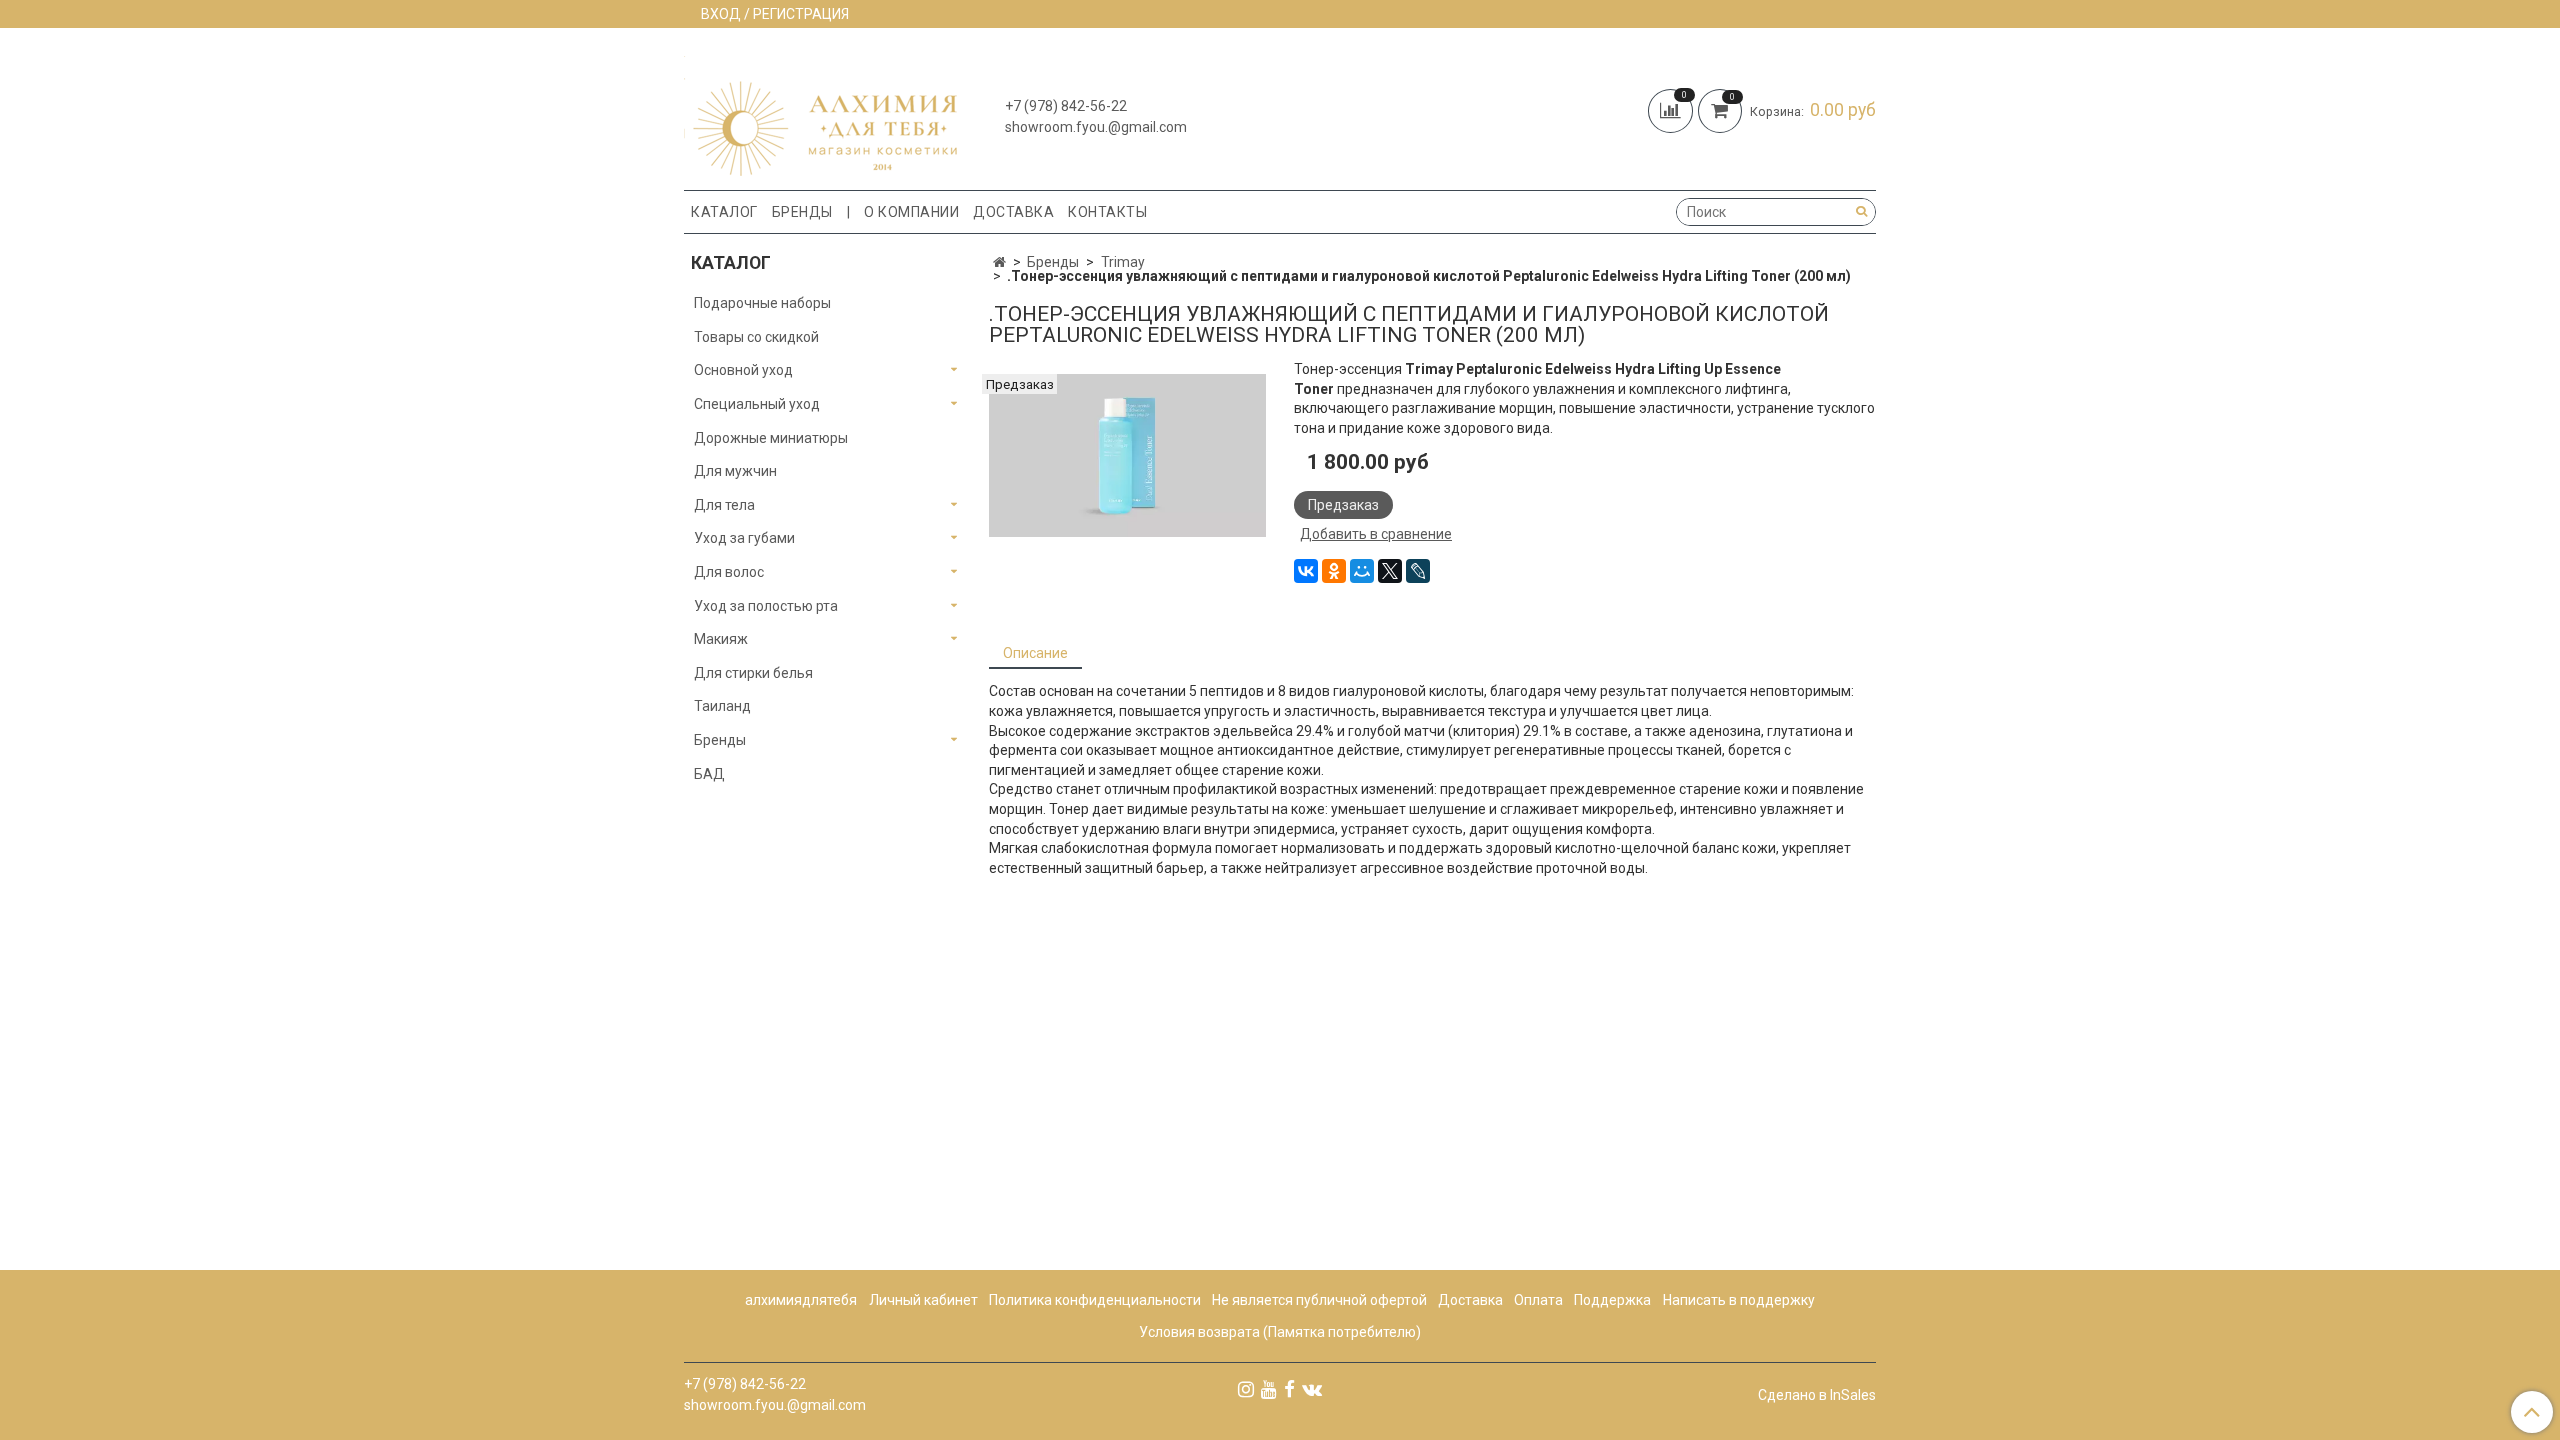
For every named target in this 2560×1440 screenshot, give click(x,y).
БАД (709, 774)
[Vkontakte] (1312, 1389)
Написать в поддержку (1739, 1300)
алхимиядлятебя (801, 1300)
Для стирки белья (753, 673)
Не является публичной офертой (1319, 1300)
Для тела (724, 505)
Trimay (1123, 262)
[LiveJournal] (1418, 571)
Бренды (802, 212)
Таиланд (722, 706)
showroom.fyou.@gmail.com (1096, 127)
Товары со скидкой (756, 337)
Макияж (721, 639)
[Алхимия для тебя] (820, 113)
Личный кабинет (923, 1300)
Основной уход (743, 370)
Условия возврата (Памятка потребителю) (1280, 1332)
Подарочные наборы (762, 303)
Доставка (1013, 212)
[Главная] (999, 262)
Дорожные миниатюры (771, 438)
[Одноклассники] (1334, 571)
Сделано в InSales (1817, 1395)
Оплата (1538, 1300)
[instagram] (1246, 1389)
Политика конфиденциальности (1095, 1300)
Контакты (1107, 212)
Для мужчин (735, 471)
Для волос (729, 572)
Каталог (724, 212)
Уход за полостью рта (766, 606)
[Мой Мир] (1362, 571)
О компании (911, 212)
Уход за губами (744, 538)
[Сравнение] (1673, 109)
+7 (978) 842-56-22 (1066, 106)
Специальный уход (757, 404)
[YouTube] (1269, 1389)
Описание (1035, 653)
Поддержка (1612, 1300)
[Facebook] (1289, 1389)
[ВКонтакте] (1306, 571)
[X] (1390, 571)
